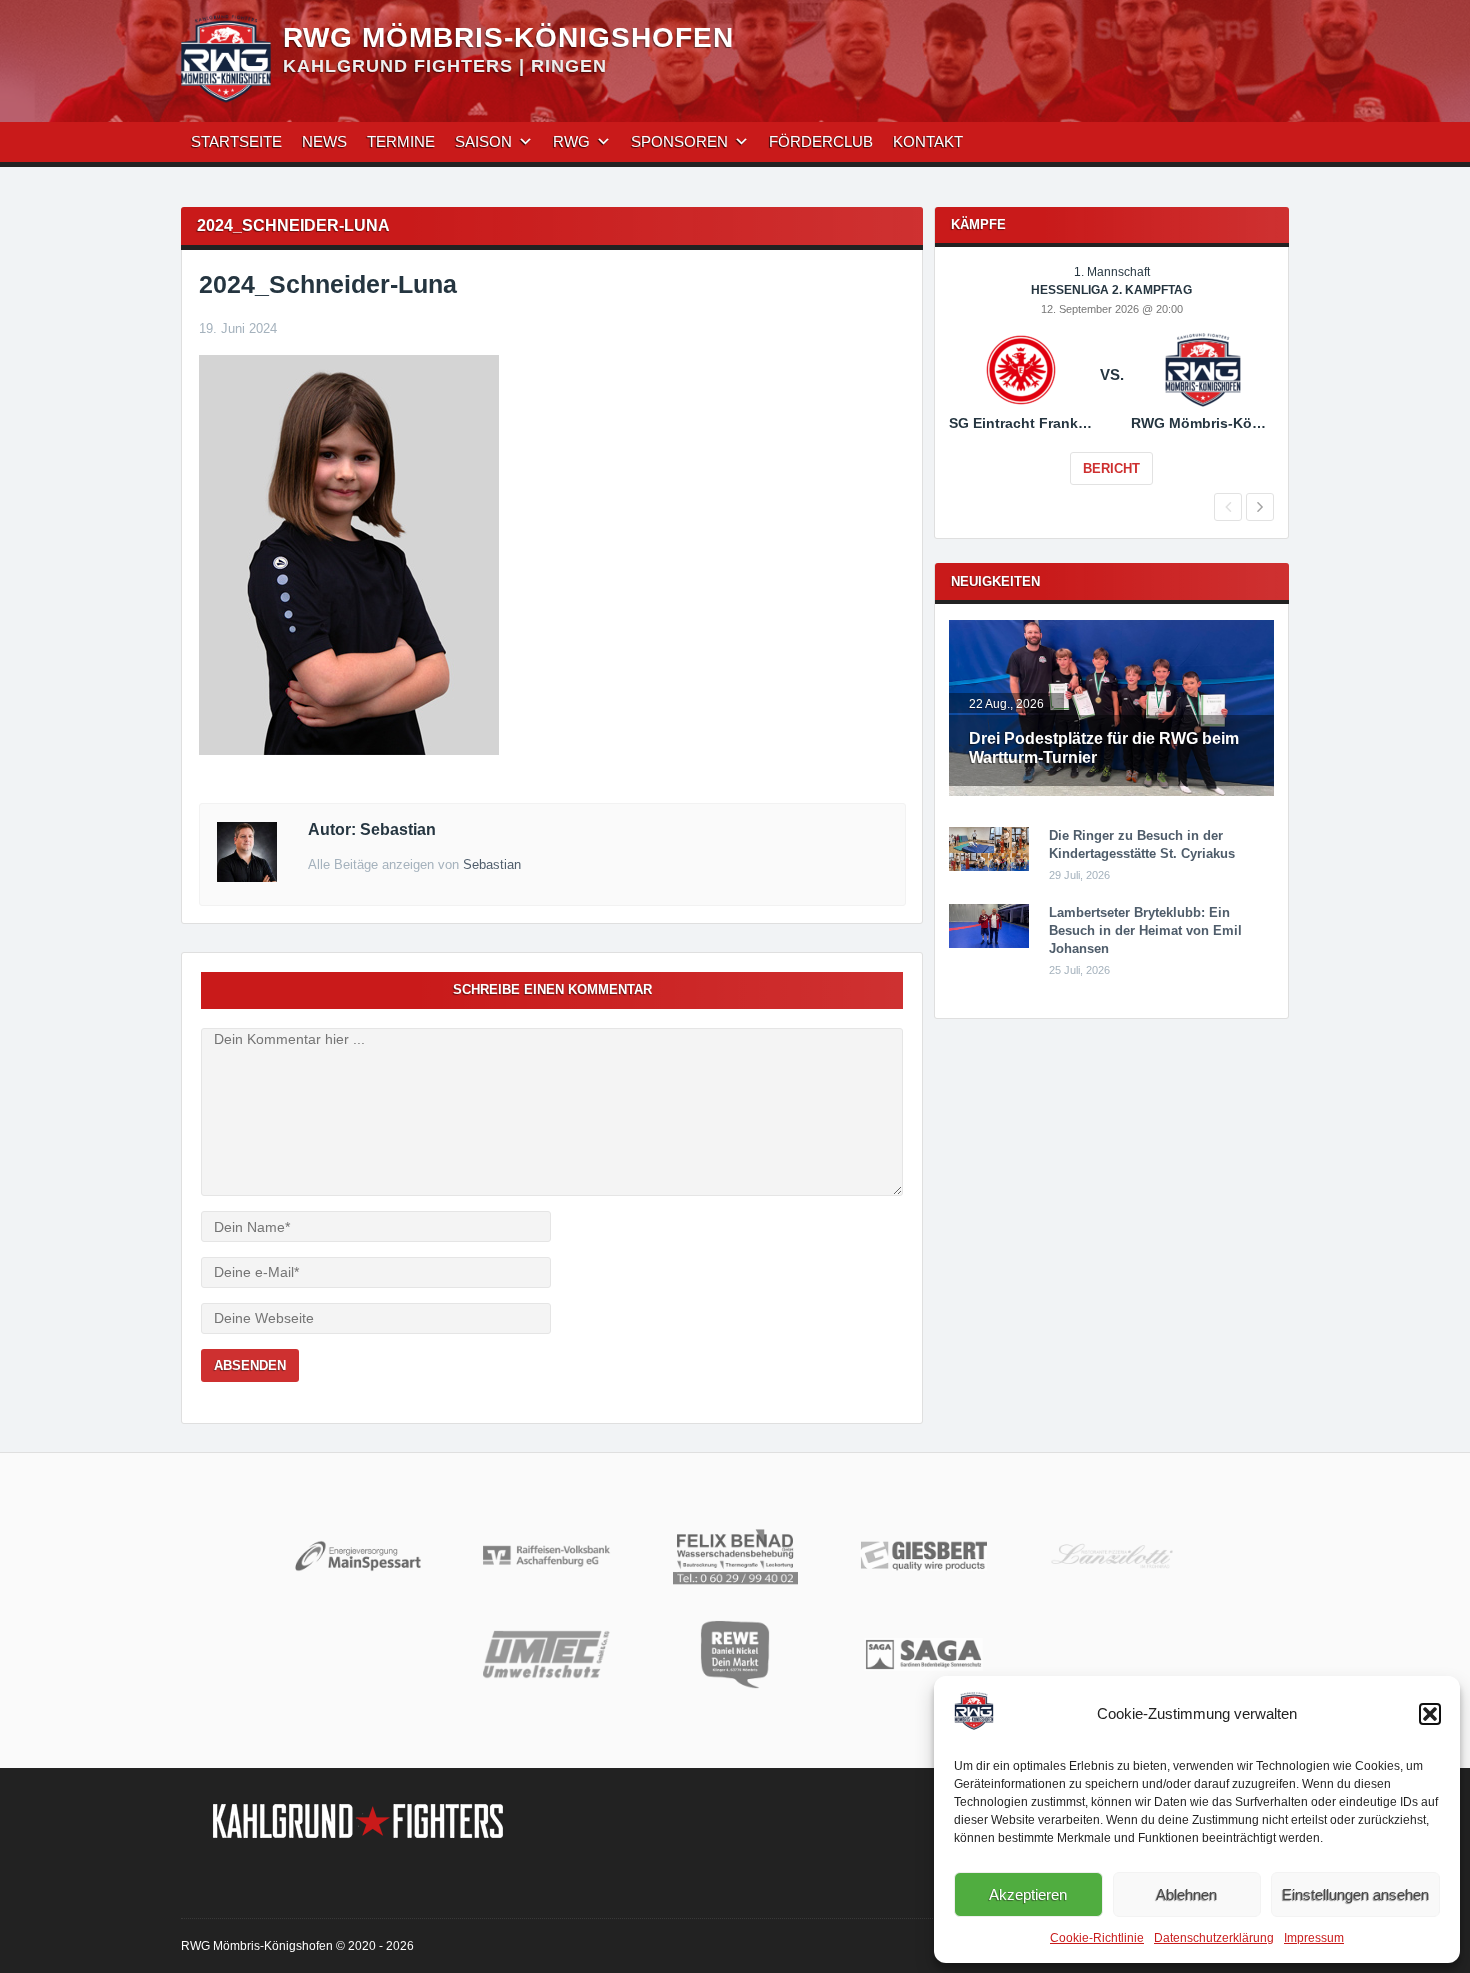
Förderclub (821, 141)
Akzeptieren (1028, 1894)
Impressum (1314, 1938)
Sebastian (492, 864)
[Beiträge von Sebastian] (247, 877)
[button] (1430, 1714)
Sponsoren (679, 141)
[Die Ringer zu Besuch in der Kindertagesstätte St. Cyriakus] (989, 867)
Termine (401, 141)
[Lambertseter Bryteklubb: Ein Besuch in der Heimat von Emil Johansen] (989, 944)
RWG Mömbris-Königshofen (508, 37)
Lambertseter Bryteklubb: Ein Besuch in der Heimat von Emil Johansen (1145, 930)
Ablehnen (1186, 1894)
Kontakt (928, 141)
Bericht (1111, 468)
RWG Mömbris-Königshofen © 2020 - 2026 (297, 1946)
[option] (1111, 389)
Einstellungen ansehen (1355, 1894)
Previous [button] (1228, 507)
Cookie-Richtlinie (1097, 1938)
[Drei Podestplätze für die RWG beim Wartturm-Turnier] (1111, 792)
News (324, 141)
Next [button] (1260, 507)
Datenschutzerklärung (1214, 1938)
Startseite (236, 141)
